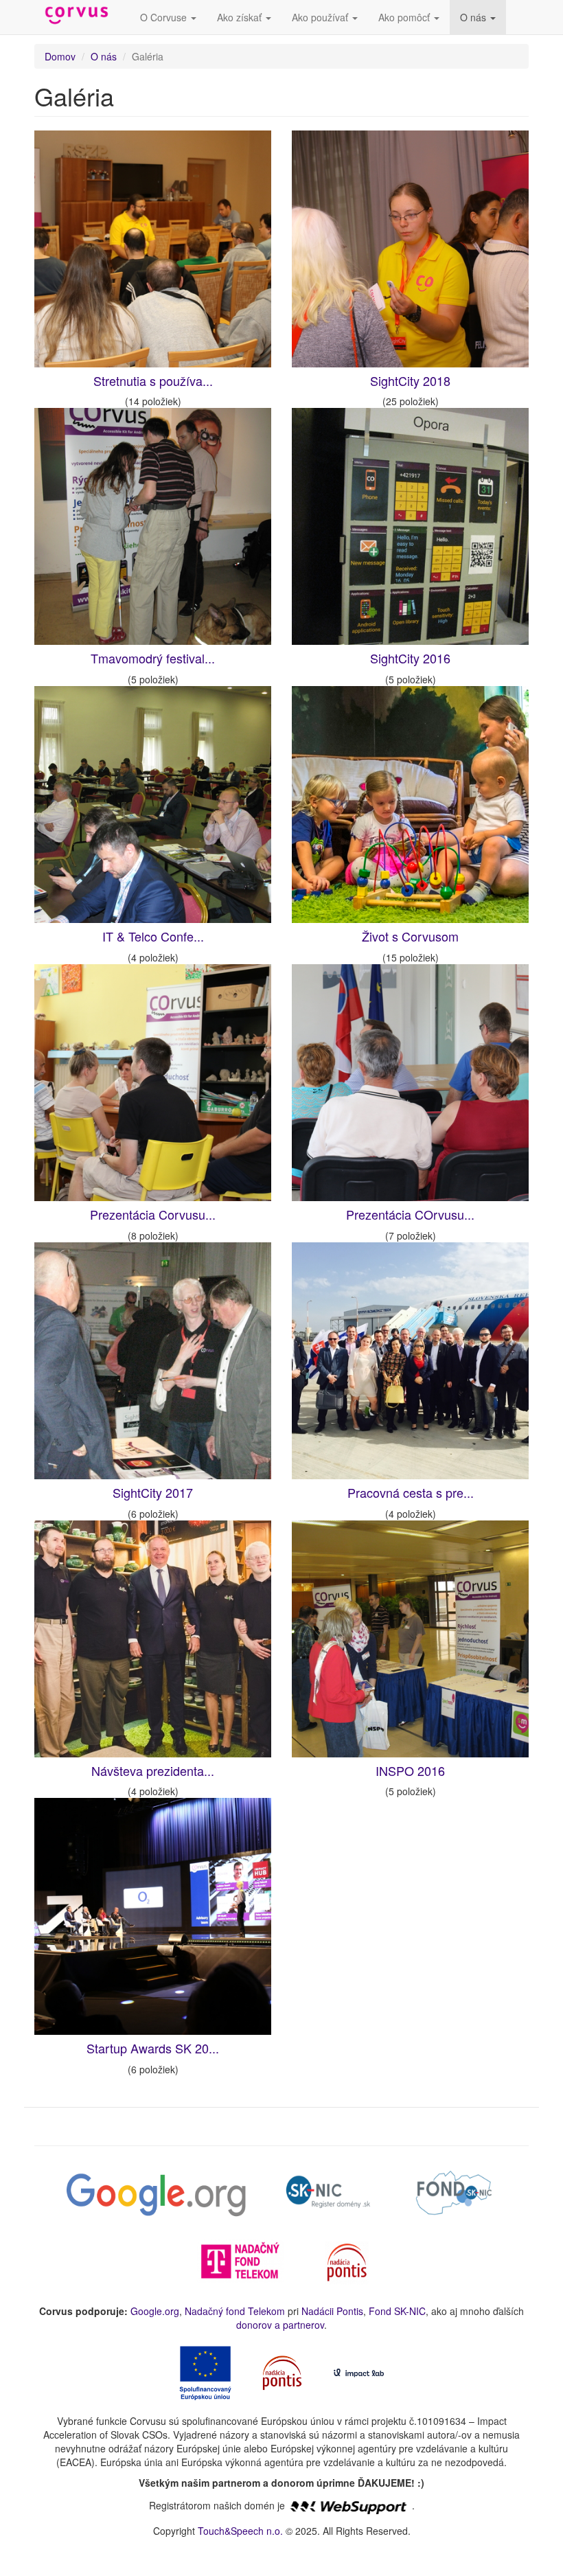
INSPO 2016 (410, 1770)
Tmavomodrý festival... (153, 658)
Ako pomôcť (405, 17)
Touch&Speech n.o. (240, 2531)
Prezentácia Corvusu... (153, 1214)
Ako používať (321, 17)
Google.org (155, 2311)
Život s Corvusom (410, 936)
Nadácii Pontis (332, 2311)
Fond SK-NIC (397, 2311)
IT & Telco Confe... (153, 936)
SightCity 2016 (410, 658)
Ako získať (241, 17)
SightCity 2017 (153, 1492)
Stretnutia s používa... (153, 380)
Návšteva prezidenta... (153, 1770)
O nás (474, 17)
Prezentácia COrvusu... (410, 1214)
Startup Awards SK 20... (153, 2048)
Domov (60, 56)
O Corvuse (165, 17)
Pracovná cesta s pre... (411, 1492)
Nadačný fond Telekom (235, 2311)
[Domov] (82, 16)
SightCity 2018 (410, 380)
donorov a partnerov (280, 2325)
